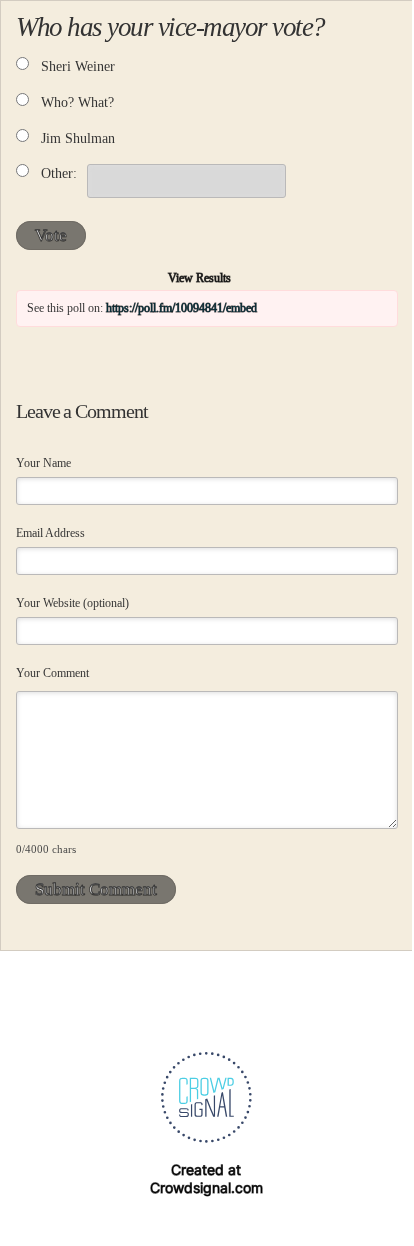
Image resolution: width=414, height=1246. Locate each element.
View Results (199, 278)
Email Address (50, 533)
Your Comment (52, 673)
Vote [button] (51, 235)
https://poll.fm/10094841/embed (181, 308)
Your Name (43, 463)
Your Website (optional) (72, 603)
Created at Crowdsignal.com (206, 1178)
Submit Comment (96, 889)
